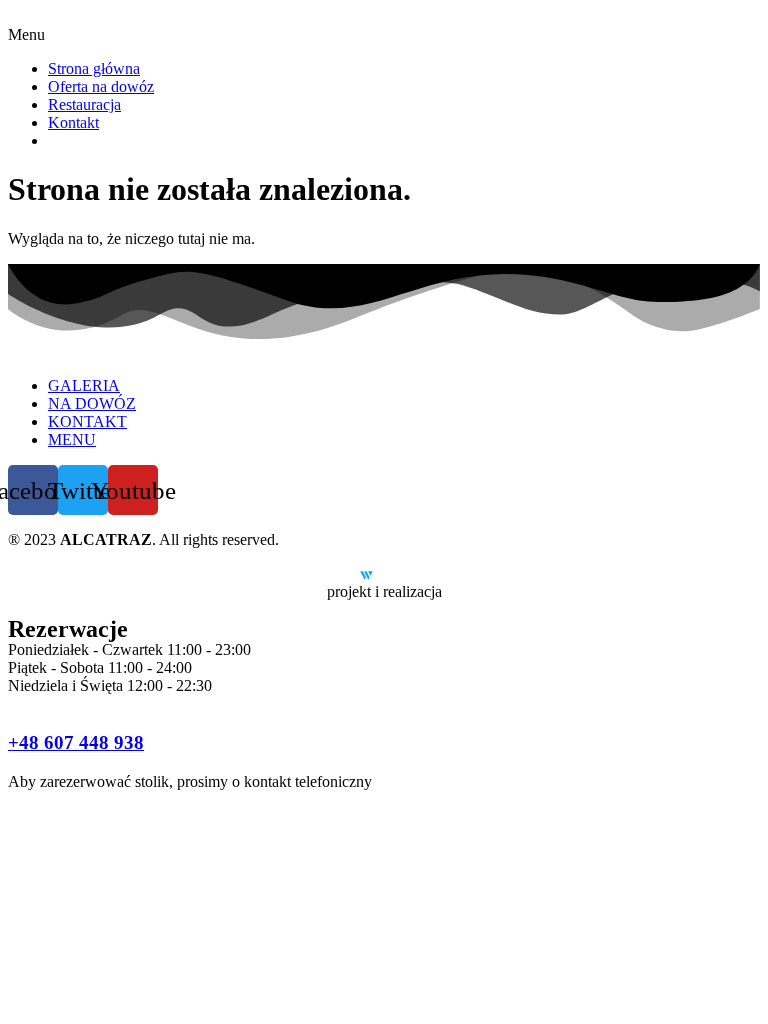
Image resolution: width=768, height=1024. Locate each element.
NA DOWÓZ (92, 403)
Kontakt (73, 122)
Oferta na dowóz (101, 86)
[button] (384, 35)
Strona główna (94, 68)
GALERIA (84, 385)
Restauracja (84, 104)
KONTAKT (87, 421)
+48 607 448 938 (76, 742)
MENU (72, 439)
